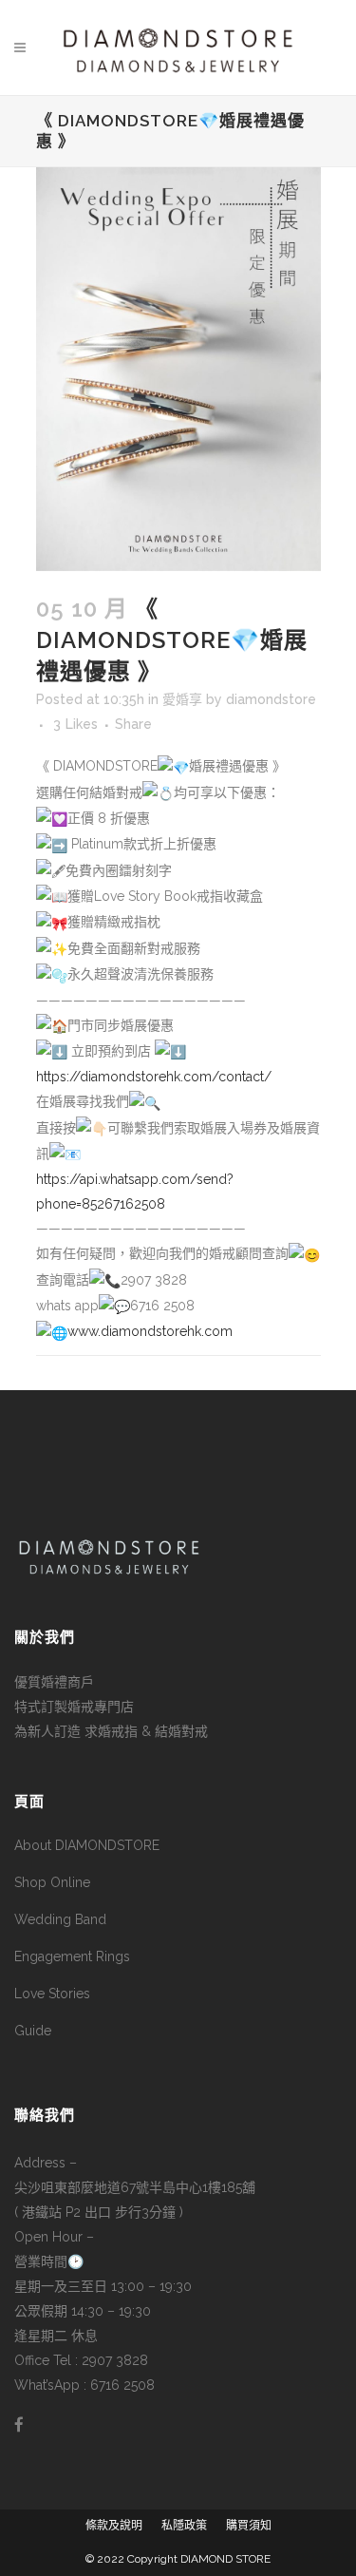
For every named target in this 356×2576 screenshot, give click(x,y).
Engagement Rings (72, 1956)
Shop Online (52, 1882)
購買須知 (249, 2526)
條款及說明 (114, 2526)
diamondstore (271, 699)
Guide (33, 2031)
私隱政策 (184, 2526)
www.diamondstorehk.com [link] (150, 1331)
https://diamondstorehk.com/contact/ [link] (154, 1077)
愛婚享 (182, 699)
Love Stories (52, 1994)
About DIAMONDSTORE (87, 1845)
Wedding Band (60, 1919)
